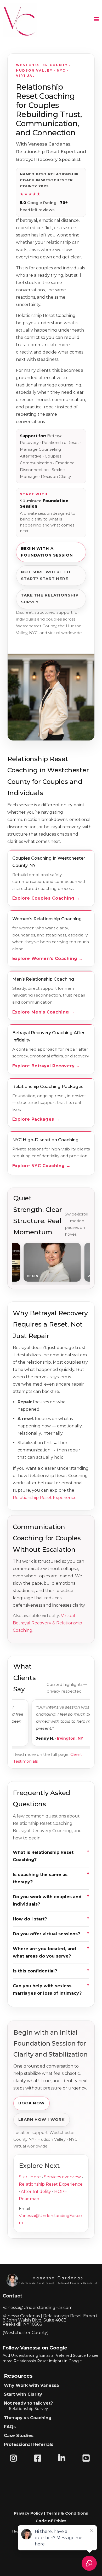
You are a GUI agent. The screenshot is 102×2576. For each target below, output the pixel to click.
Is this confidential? (35, 1971)
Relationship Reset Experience (45, 1498)
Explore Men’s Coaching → (44, 1012)
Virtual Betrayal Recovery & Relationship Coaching (47, 1623)
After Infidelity (36, 2192)
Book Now (32, 2103)
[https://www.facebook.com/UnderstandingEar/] (39, 2458)
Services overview (62, 2177)
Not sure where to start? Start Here (46, 575)
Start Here (30, 2177)
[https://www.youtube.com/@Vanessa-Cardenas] (87, 2458)
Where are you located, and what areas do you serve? (44, 1952)
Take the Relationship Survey (50, 599)
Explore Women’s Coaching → (48, 959)
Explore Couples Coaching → (46, 898)
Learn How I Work (42, 2120)
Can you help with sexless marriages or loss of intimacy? (47, 1990)
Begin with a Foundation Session (47, 552)
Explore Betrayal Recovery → (46, 1066)
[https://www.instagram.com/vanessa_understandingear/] (15, 2458)
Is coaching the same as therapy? (40, 1878)
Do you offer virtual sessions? (46, 1934)
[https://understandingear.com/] (20, 20)
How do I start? (30, 1919)
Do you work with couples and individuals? (47, 1900)
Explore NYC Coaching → (41, 1166)
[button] (97, 20)
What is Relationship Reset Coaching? (43, 1856)
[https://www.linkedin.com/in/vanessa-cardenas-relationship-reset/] (63, 2458)
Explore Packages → (36, 1119)
